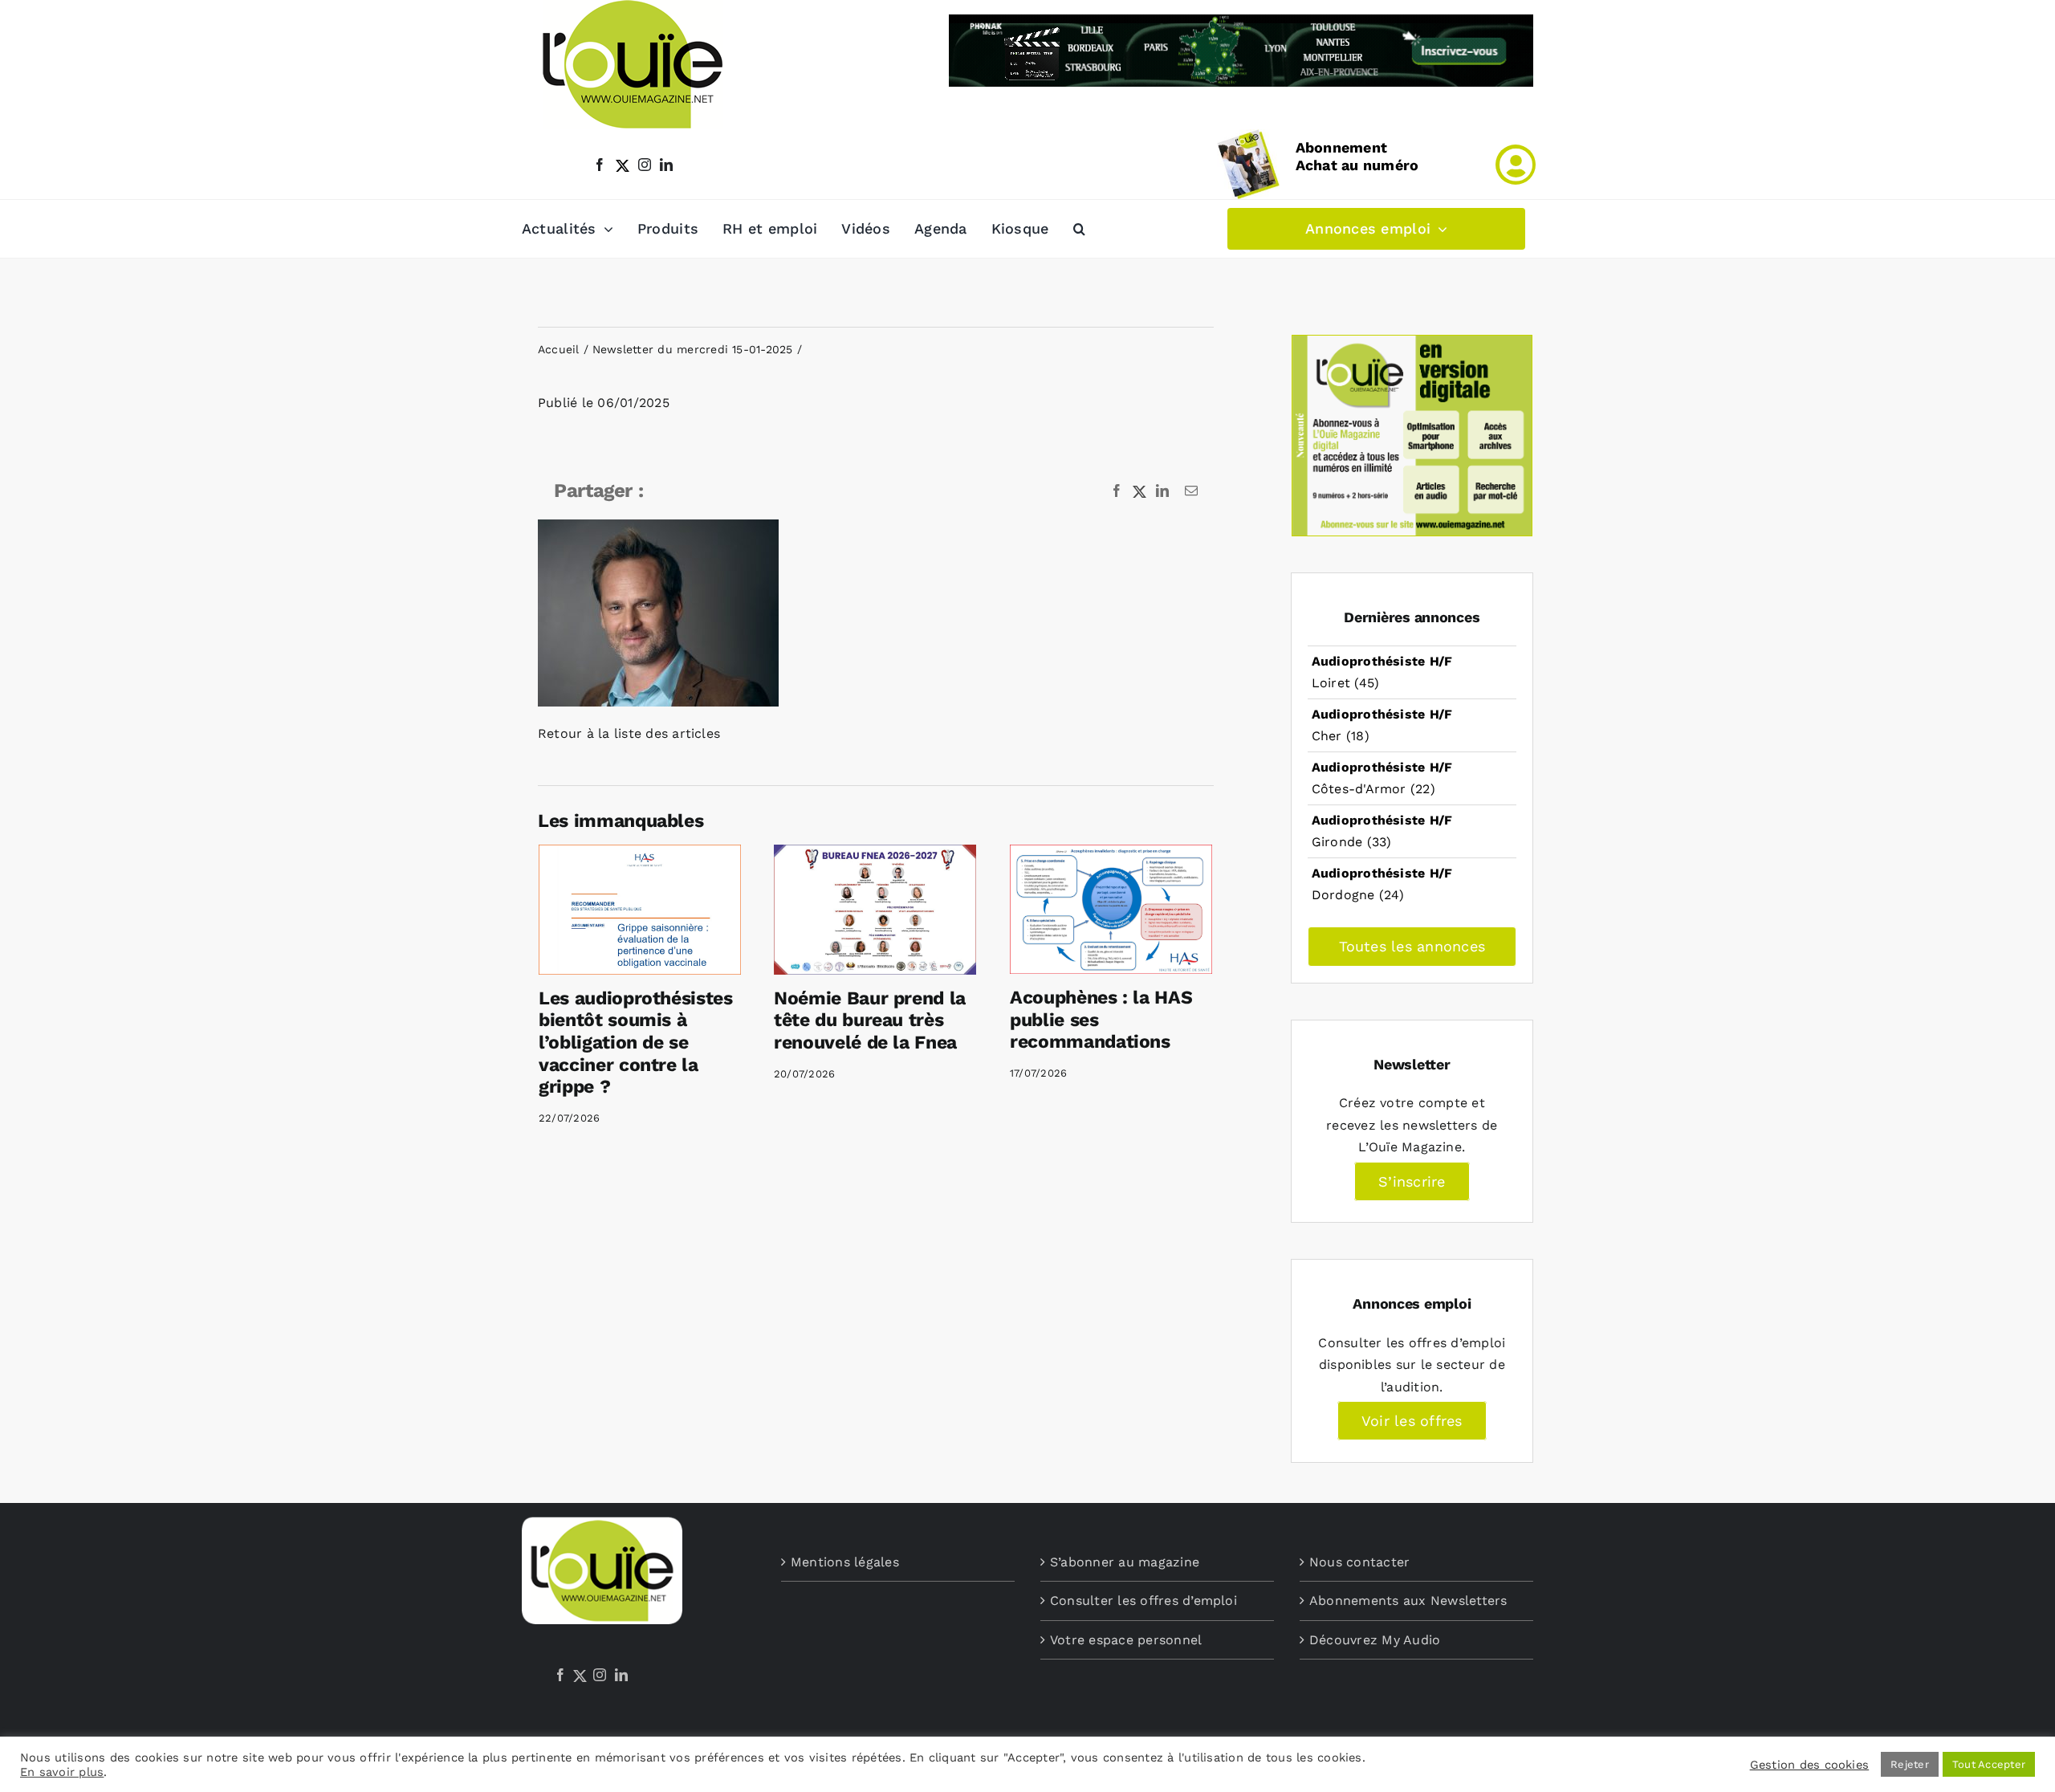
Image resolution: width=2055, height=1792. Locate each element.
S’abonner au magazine (1125, 1562)
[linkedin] (666, 165)
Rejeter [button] (1910, 1764)
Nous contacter (1359, 1562)
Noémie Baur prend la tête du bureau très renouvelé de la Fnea (870, 1020)
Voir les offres (1412, 1421)
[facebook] (600, 165)
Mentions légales (845, 1562)
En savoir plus (62, 1772)
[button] (1079, 229)
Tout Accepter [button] (1989, 1764)
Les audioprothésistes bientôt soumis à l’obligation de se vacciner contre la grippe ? (636, 1043)
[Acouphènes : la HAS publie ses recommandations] (1111, 909)
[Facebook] (560, 1675)
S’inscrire (1412, 1181)
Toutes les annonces (1412, 946)
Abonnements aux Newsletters (1408, 1601)
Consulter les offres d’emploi (1143, 1601)
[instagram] (645, 165)
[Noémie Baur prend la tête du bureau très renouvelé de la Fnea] (875, 910)
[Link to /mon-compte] (1516, 165)
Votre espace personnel (1126, 1640)
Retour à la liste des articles (629, 733)
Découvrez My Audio (1375, 1640)
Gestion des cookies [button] (1810, 1765)
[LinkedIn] (621, 1675)
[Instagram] (600, 1675)
